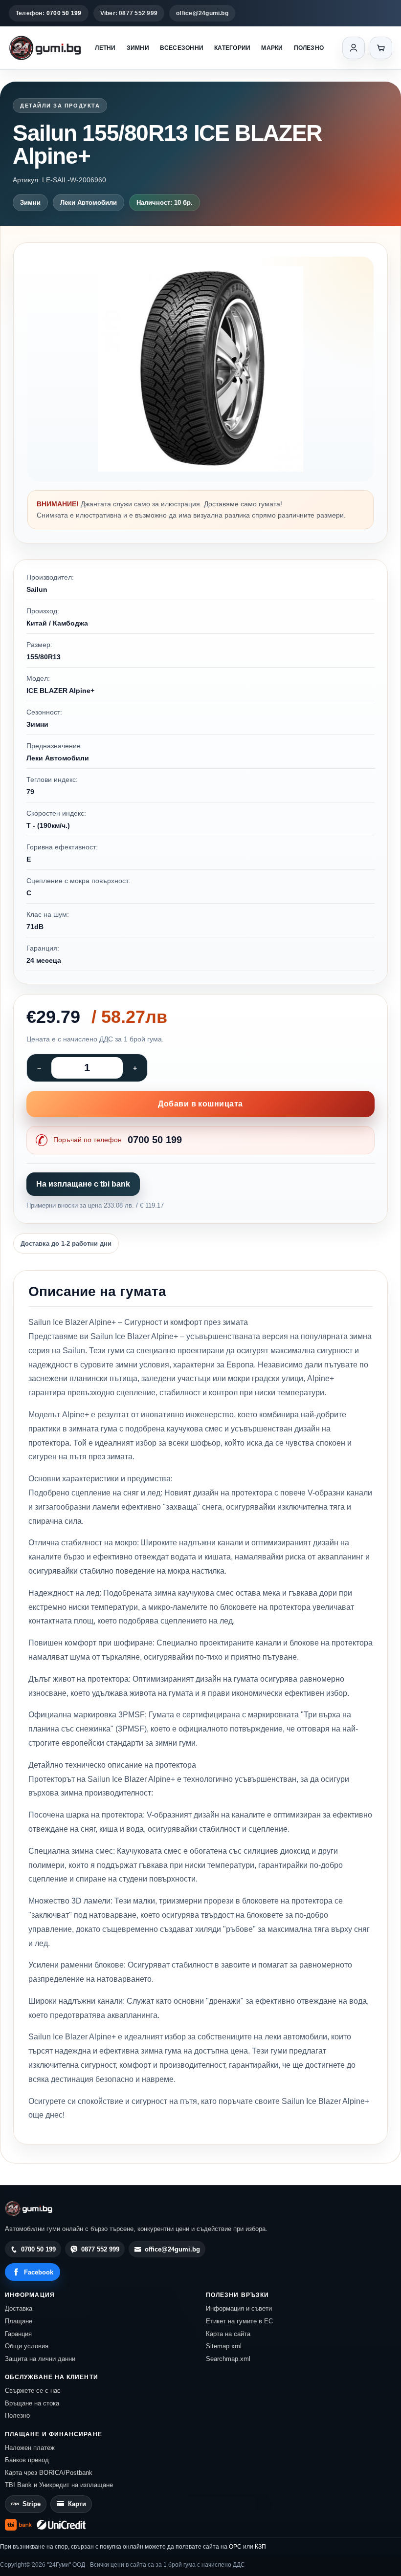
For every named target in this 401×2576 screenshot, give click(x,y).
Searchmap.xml (228, 2359)
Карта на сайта (228, 2334)
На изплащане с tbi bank (83, 1184)
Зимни (138, 48)
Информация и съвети (239, 2308)
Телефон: (49, 13)
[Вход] (354, 48)
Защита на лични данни (40, 2359)
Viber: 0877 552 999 (129, 13)
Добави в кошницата (200, 1104)
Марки (272, 48)
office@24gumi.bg (202, 13)
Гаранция (18, 2334)
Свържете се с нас (33, 2391)
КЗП (260, 2547)
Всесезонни (182, 48)
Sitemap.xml (224, 2346)
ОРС (235, 2547)
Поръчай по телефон (118, 1140)
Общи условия (27, 2346)
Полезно (309, 48)
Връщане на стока (32, 2403)
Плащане (19, 2321)
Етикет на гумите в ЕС (239, 2321)
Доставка (19, 2308)
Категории (232, 48)
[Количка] (381, 48)
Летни (105, 48)
